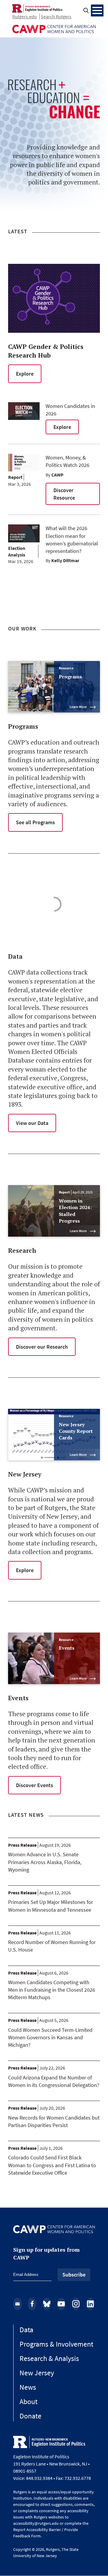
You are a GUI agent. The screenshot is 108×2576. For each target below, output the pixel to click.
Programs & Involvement (56, 2344)
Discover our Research (42, 1347)
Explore (25, 374)
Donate (30, 2416)
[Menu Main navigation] (97, 10)
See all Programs (35, 822)
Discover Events (34, 1785)
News (28, 2387)
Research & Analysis (49, 2358)
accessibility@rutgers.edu (36, 2523)
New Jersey (37, 2373)
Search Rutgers (56, 16)
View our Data (32, 1123)
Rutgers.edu (25, 16)
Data (26, 2330)
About (28, 2402)
